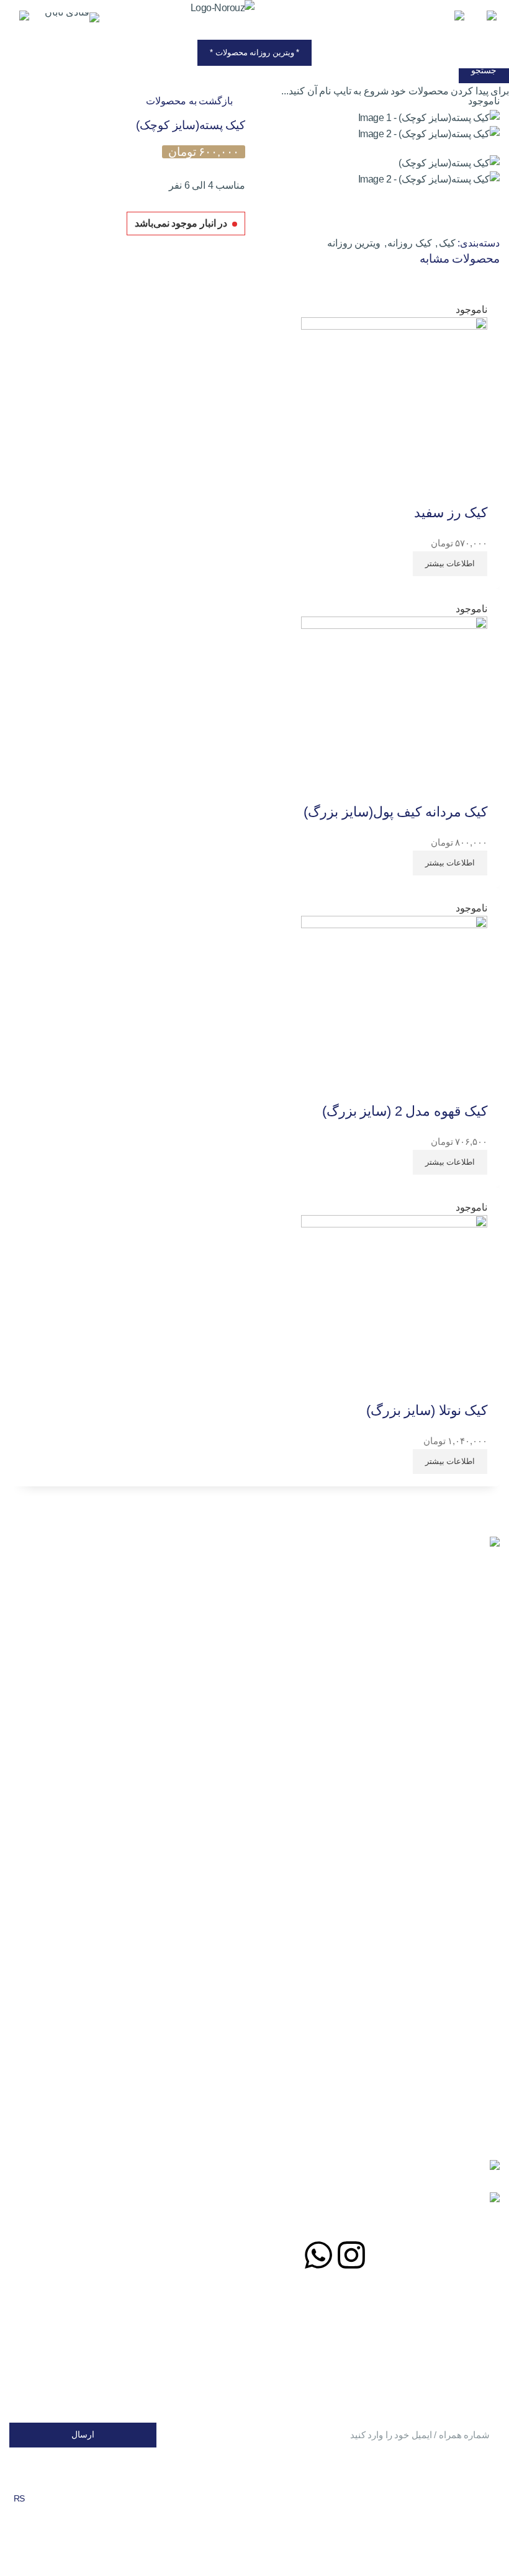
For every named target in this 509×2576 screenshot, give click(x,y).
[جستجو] (457, 19)
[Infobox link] (72, 19)
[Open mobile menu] (490, 19)
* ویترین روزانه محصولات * (254, 52)
